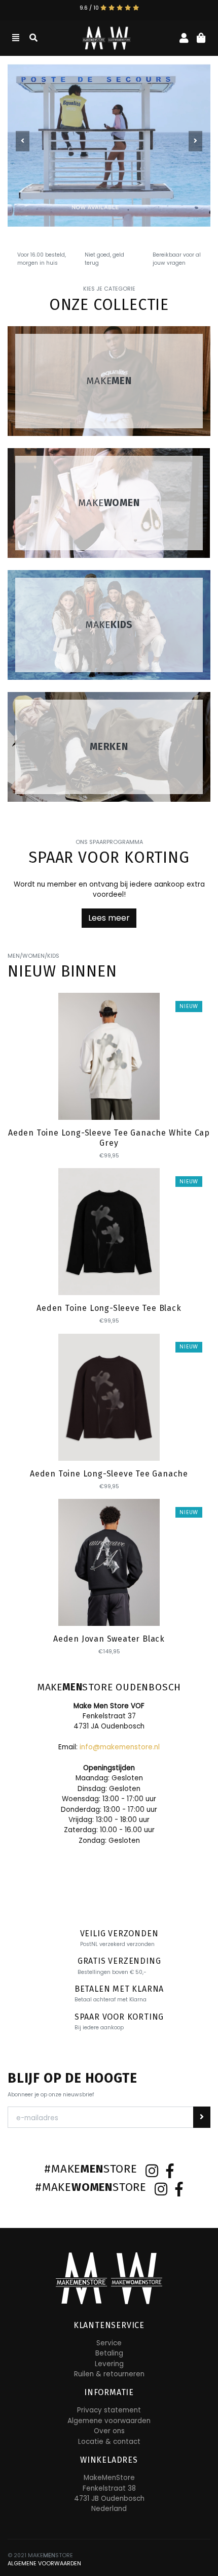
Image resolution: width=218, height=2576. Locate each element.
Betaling (109, 2353)
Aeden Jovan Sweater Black (109, 1639)
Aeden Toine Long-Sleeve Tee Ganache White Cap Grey (109, 1138)
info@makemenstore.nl (120, 1747)
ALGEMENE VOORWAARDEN (44, 2564)
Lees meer (109, 918)
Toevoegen (110, 1103)
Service (109, 2343)
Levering (109, 2364)
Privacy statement (109, 2410)
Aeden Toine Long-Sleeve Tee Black (109, 1308)
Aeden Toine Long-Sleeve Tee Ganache (109, 1474)
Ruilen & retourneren (109, 2374)
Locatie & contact (109, 2442)
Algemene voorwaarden (109, 2421)
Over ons (109, 2431)
